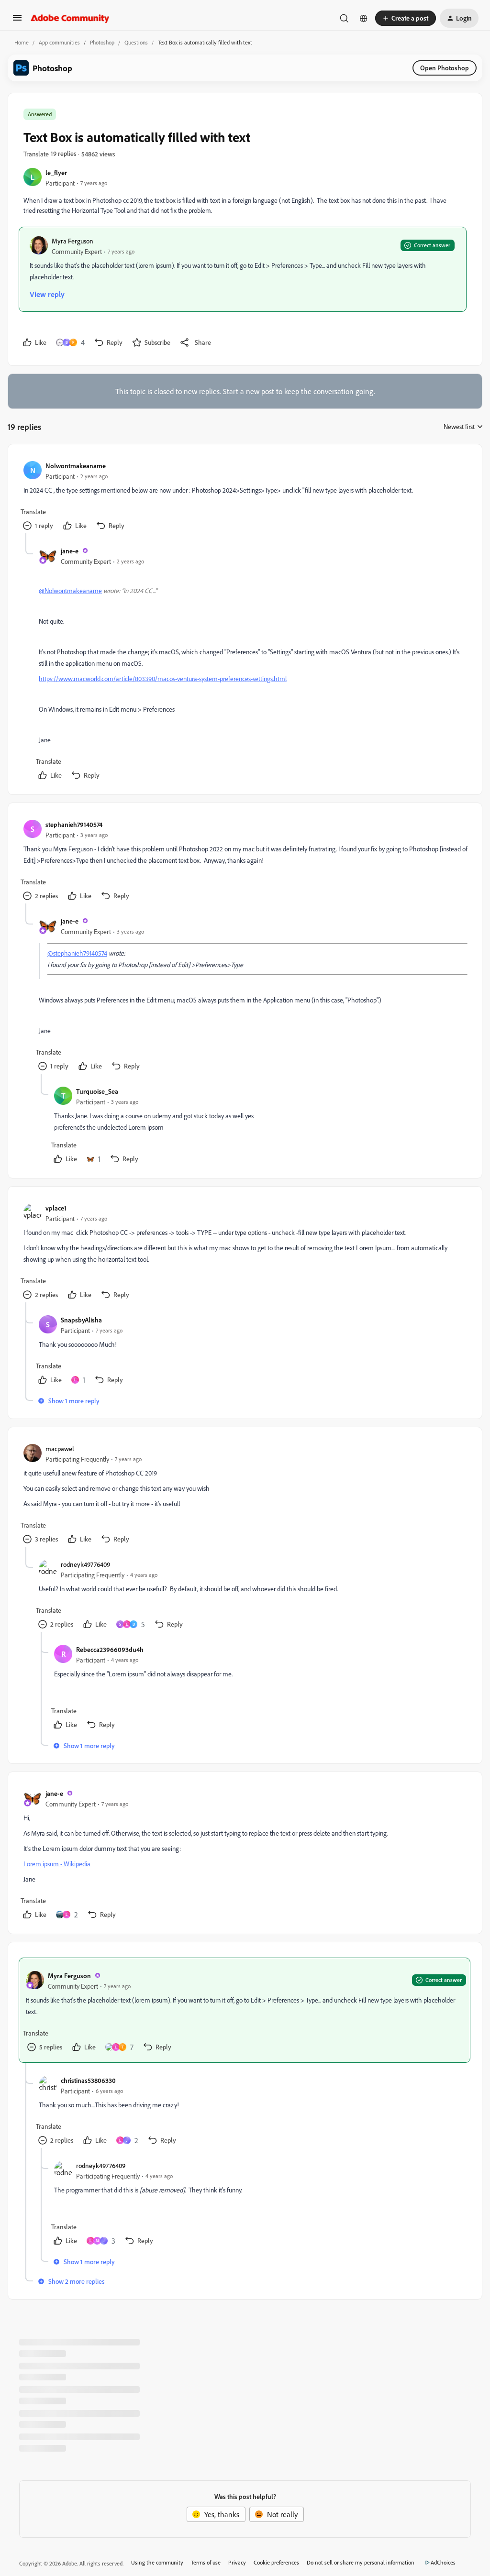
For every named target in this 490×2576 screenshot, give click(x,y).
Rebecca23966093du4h (110, 1649)
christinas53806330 (88, 2080)
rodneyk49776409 (85, 1564)
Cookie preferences (276, 2562)
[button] (17, 21)
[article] (245, 496)
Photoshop (102, 42)
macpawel (60, 1448)
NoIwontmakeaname (76, 466)
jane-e (70, 551)
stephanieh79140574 (74, 824)
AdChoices (443, 2562)
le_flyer (56, 172)
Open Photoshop (445, 68)
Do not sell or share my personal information (361, 2562)
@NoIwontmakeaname (70, 590)
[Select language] (364, 18)
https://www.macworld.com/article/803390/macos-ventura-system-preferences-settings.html (163, 678)
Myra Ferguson (72, 241)
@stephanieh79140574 (77, 953)
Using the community (157, 2562)
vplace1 (56, 1208)
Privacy (237, 2562)
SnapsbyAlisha (81, 1320)
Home (22, 42)
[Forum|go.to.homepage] (70, 18)
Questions (136, 42)
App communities (59, 42)
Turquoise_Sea (97, 1091)
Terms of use (206, 2562)
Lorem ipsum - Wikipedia (57, 1864)
